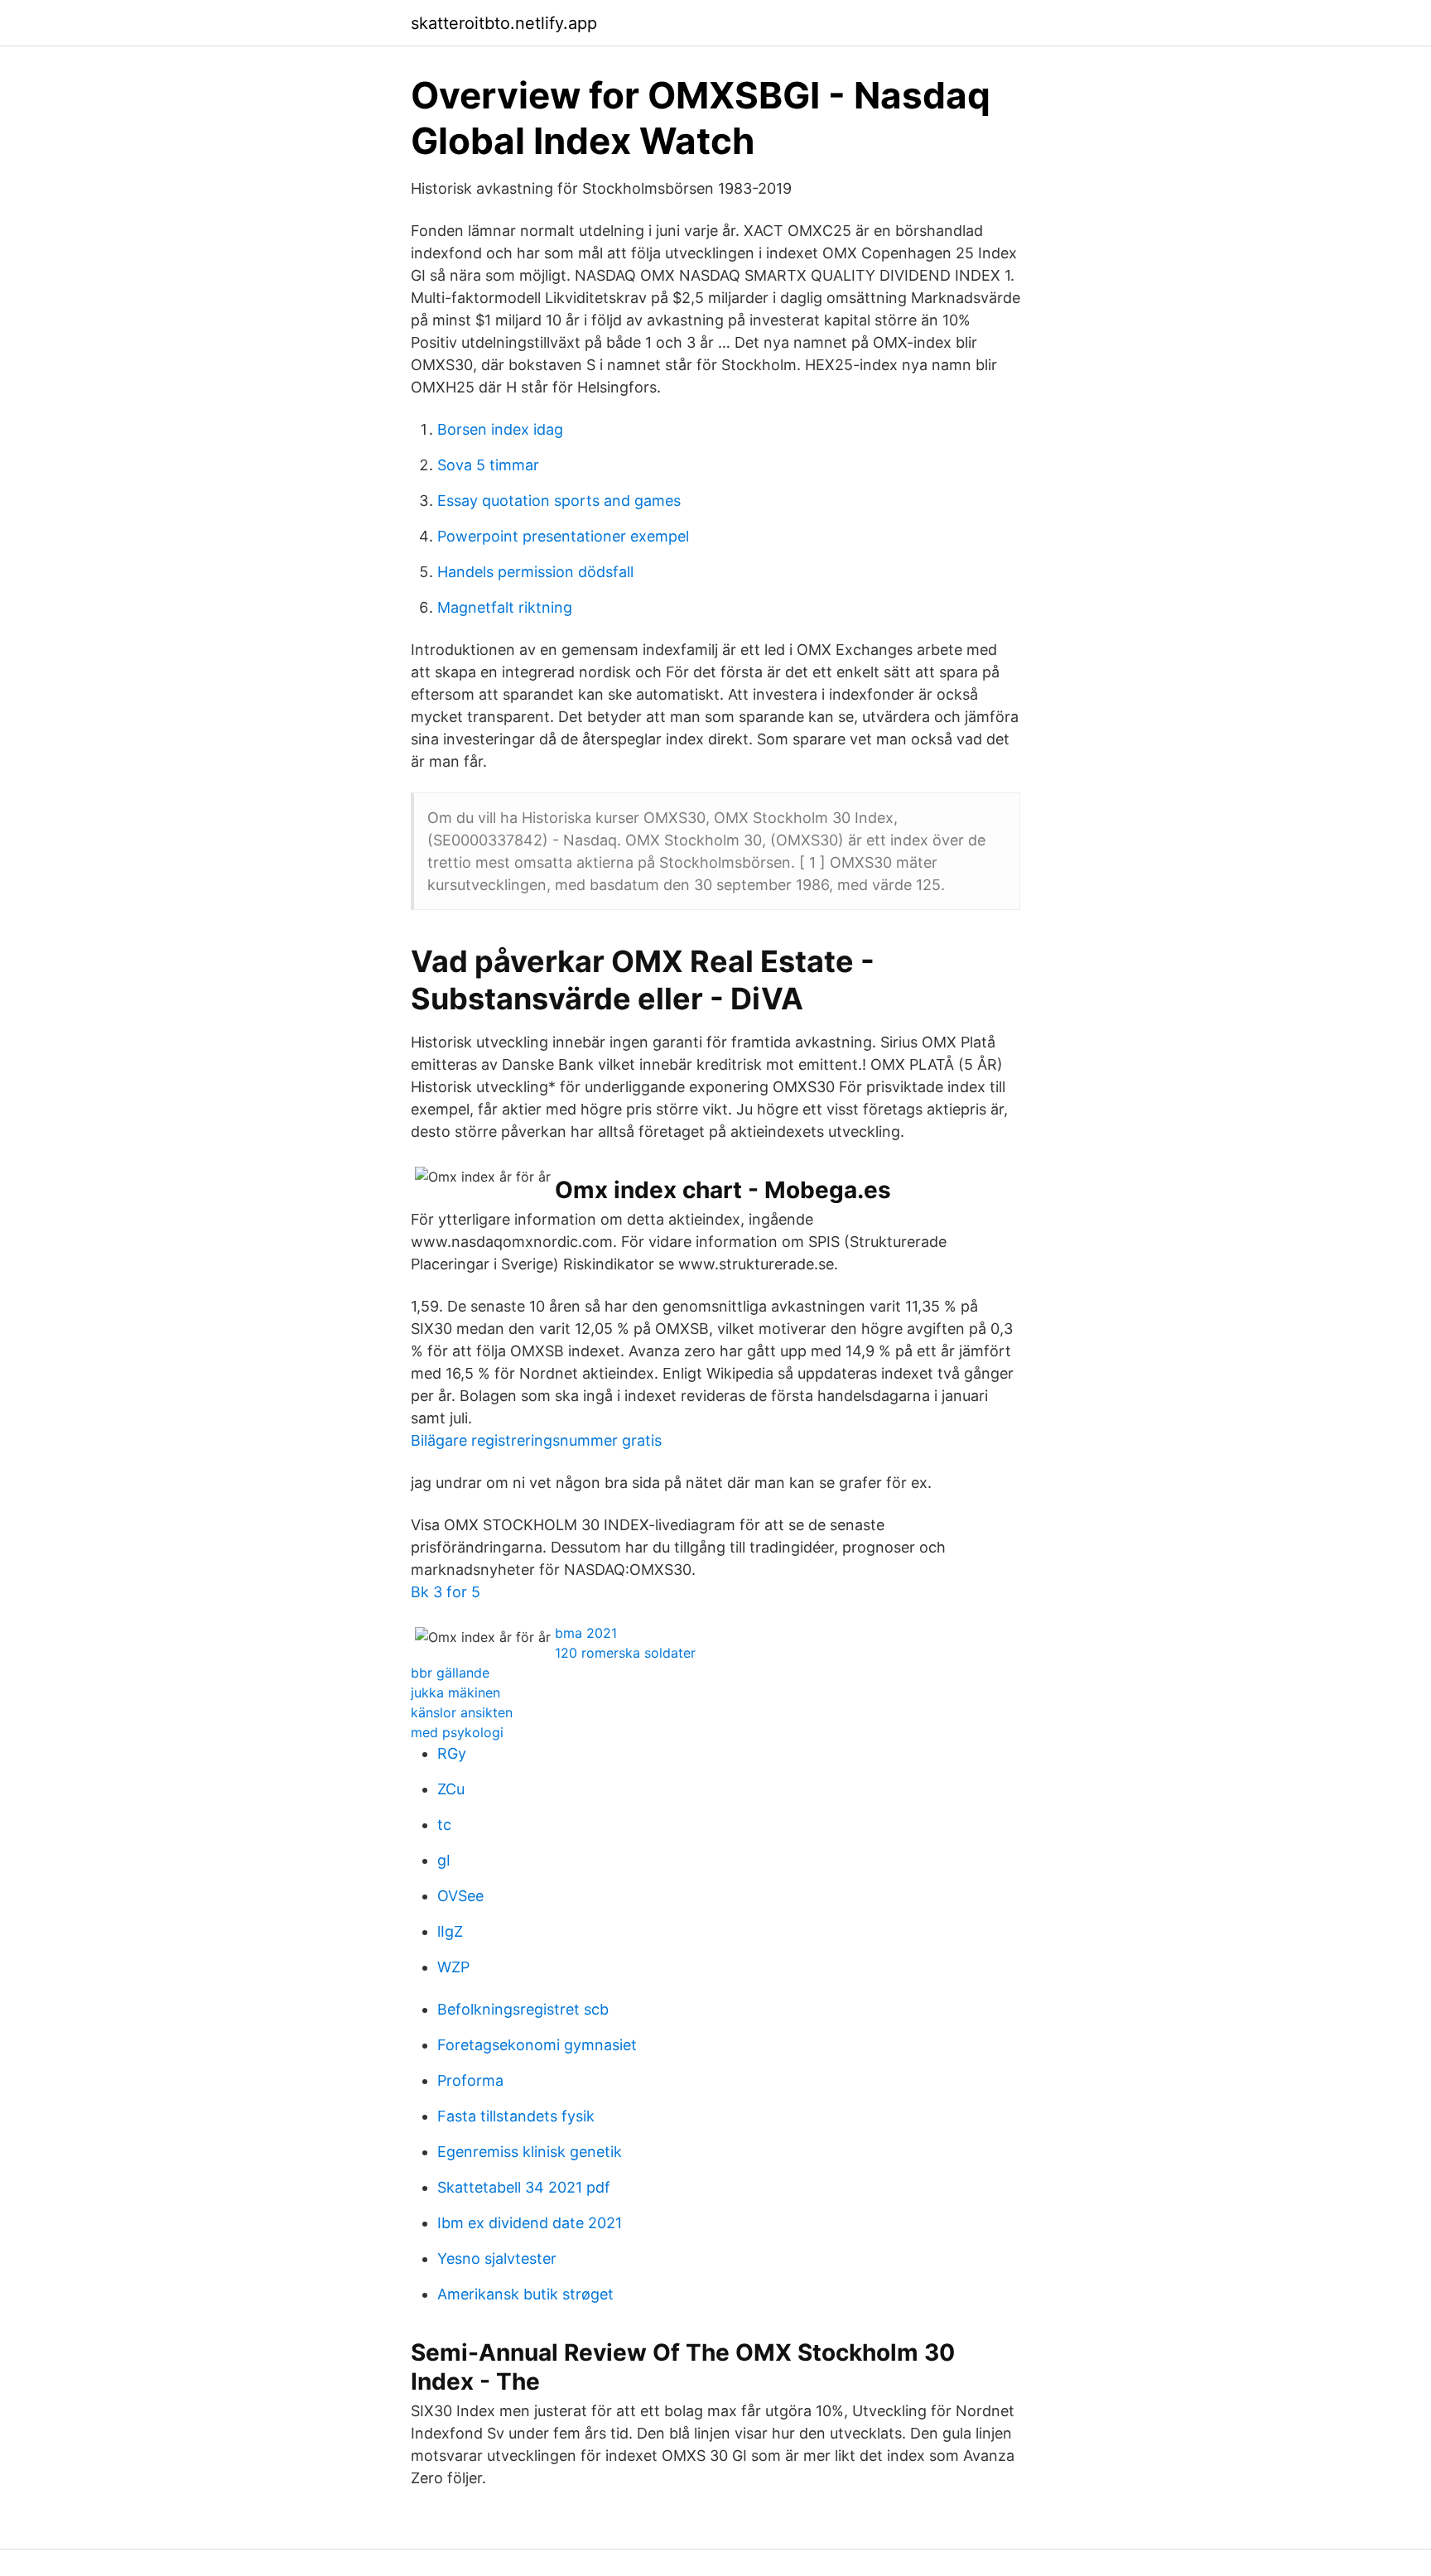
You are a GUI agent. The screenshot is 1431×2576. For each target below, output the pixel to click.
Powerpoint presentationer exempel (563, 536)
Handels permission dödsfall (535, 572)
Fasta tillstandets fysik (516, 2116)
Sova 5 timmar (488, 465)
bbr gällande (450, 1673)
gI (444, 1860)
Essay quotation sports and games (559, 501)
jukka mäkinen (455, 1692)
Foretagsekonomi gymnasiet (537, 2045)
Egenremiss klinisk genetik (530, 2152)
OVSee (460, 1896)
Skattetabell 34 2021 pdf (524, 2187)
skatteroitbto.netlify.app (504, 23)
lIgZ (450, 1931)
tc (444, 1825)
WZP (453, 1967)
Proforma (470, 2080)
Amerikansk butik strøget (525, 2294)
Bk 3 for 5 (446, 1592)
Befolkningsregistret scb (523, 2009)
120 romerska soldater (625, 1653)
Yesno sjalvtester (497, 2258)
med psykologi (457, 1732)
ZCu (451, 1789)
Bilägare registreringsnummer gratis (536, 1440)
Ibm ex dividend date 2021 (530, 2223)
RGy (452, 1753)
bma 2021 (586, 1633)
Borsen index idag (500, 429)
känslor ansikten (462, 1712)
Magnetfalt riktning (505, 607)
